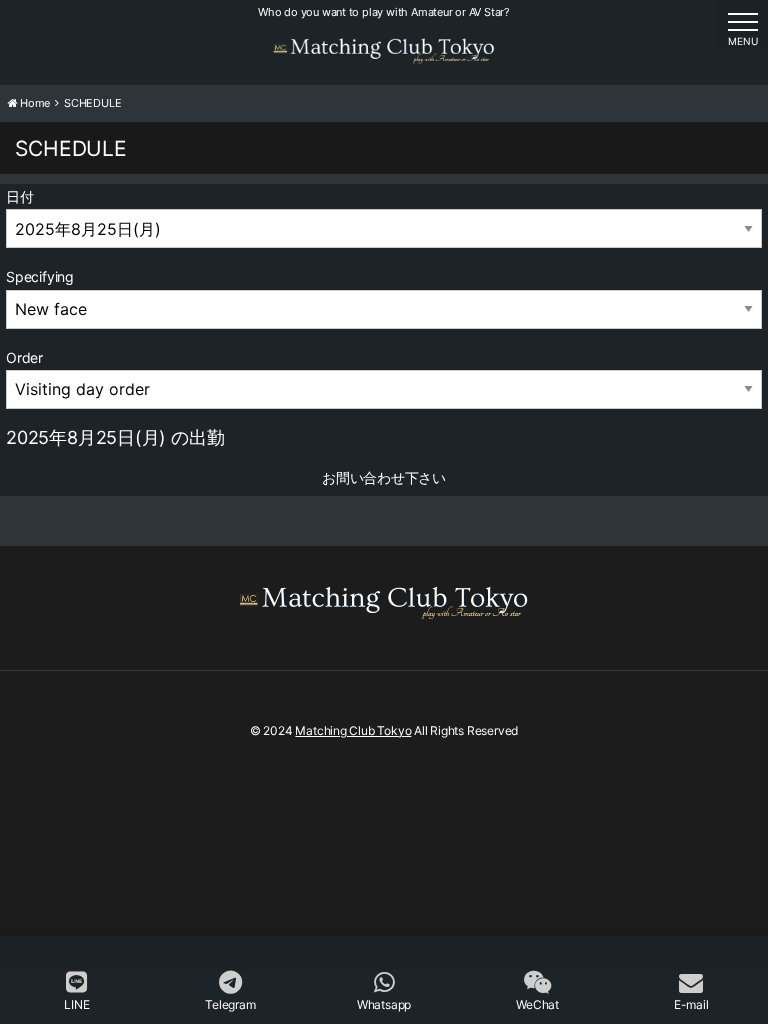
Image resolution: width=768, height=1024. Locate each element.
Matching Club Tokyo (353, 730)
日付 (20, 196)
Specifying (40, 276)
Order (24, 357)
